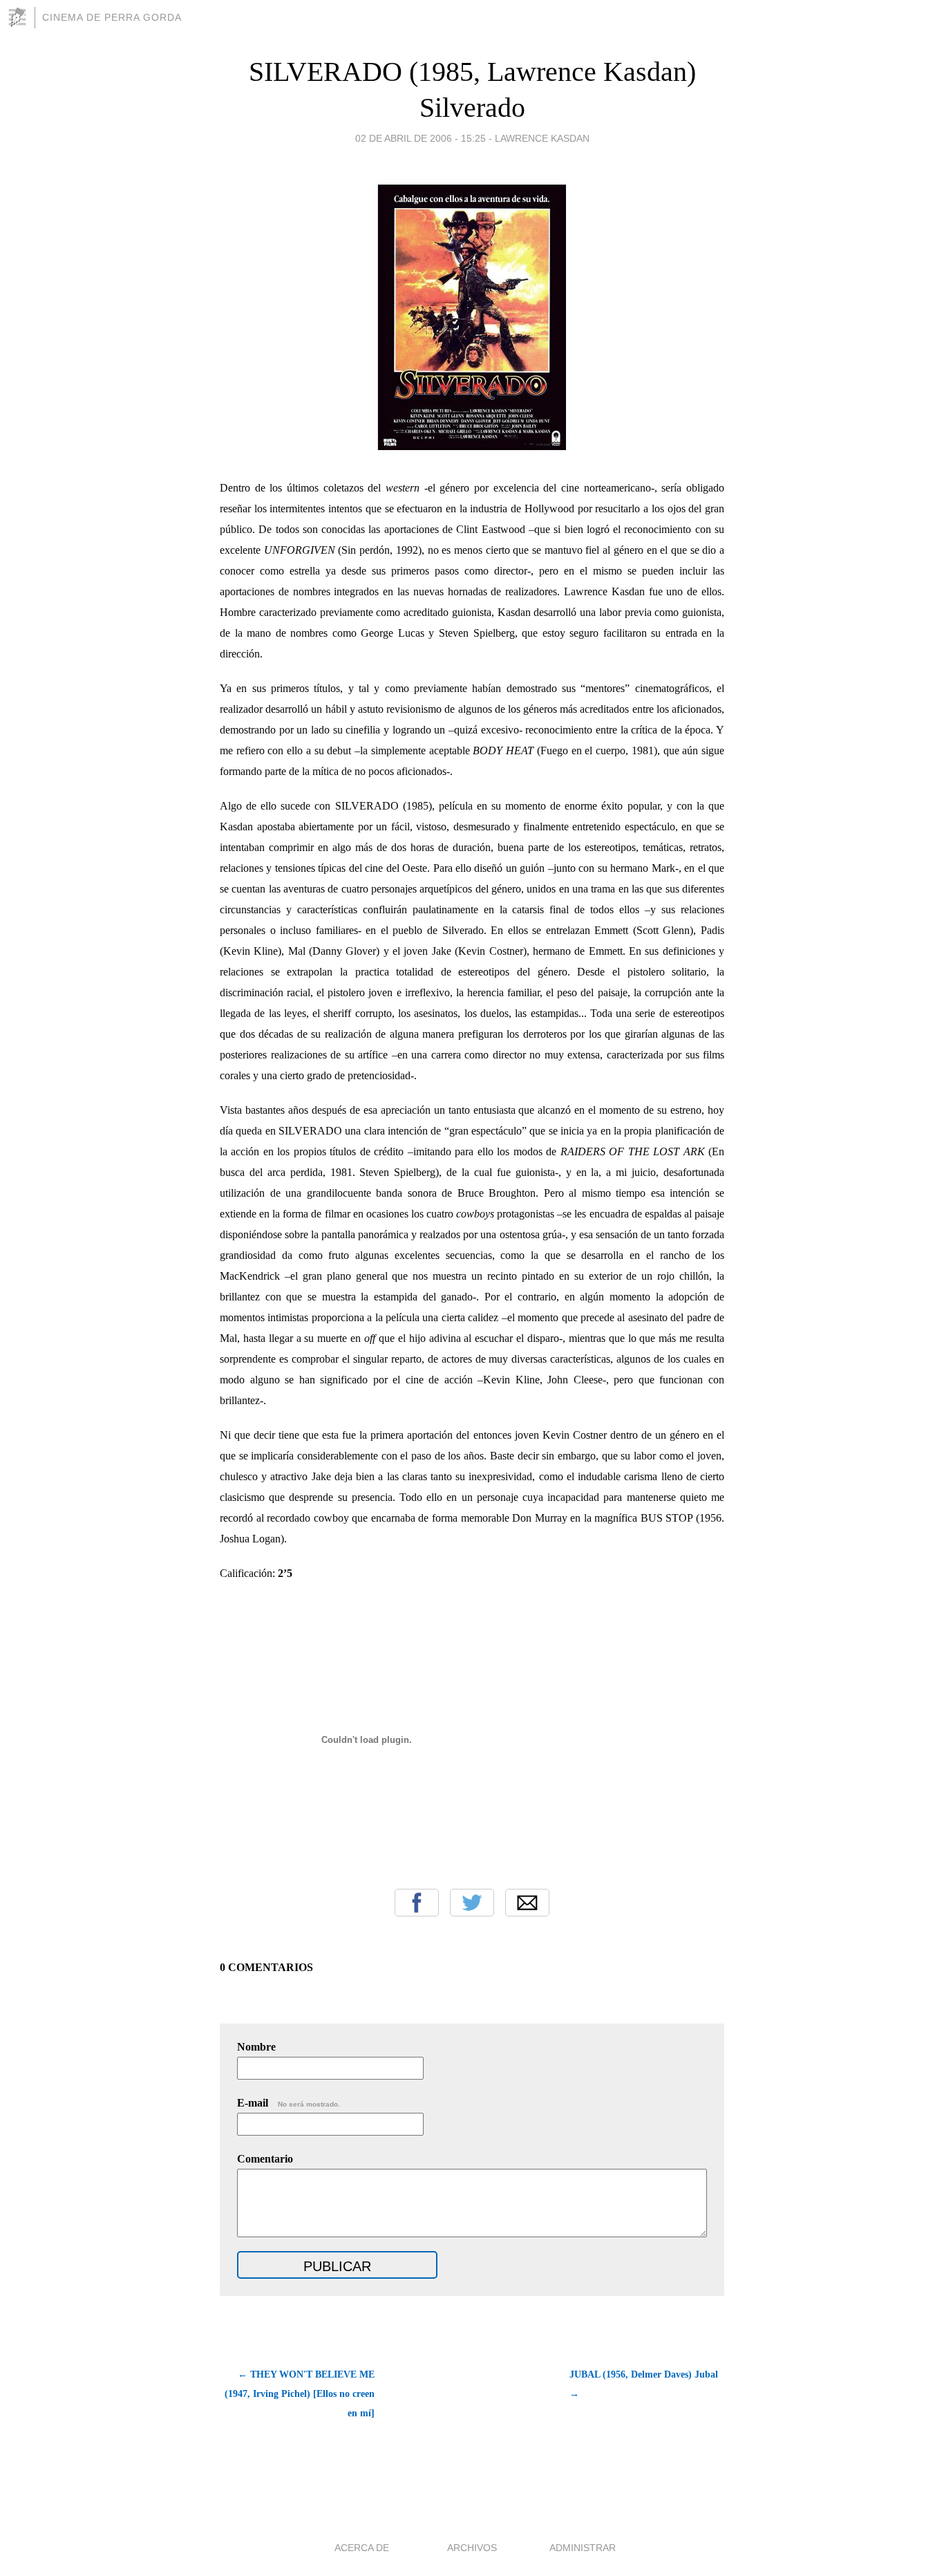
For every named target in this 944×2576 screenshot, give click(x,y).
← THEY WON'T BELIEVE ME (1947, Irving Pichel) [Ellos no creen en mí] (300, 2394)
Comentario (265, 2159)
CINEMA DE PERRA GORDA (112, 17)
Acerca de (362, 2548)
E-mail (289, 2103)
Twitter (472, 1903)
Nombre (256, 2047)
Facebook (417, 1903)
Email (527, 1903)
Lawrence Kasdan (542, 138)
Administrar (583, 2548)
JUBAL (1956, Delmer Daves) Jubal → (644, 2384)
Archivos (472, 2548)
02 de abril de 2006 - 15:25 (421, 138)
